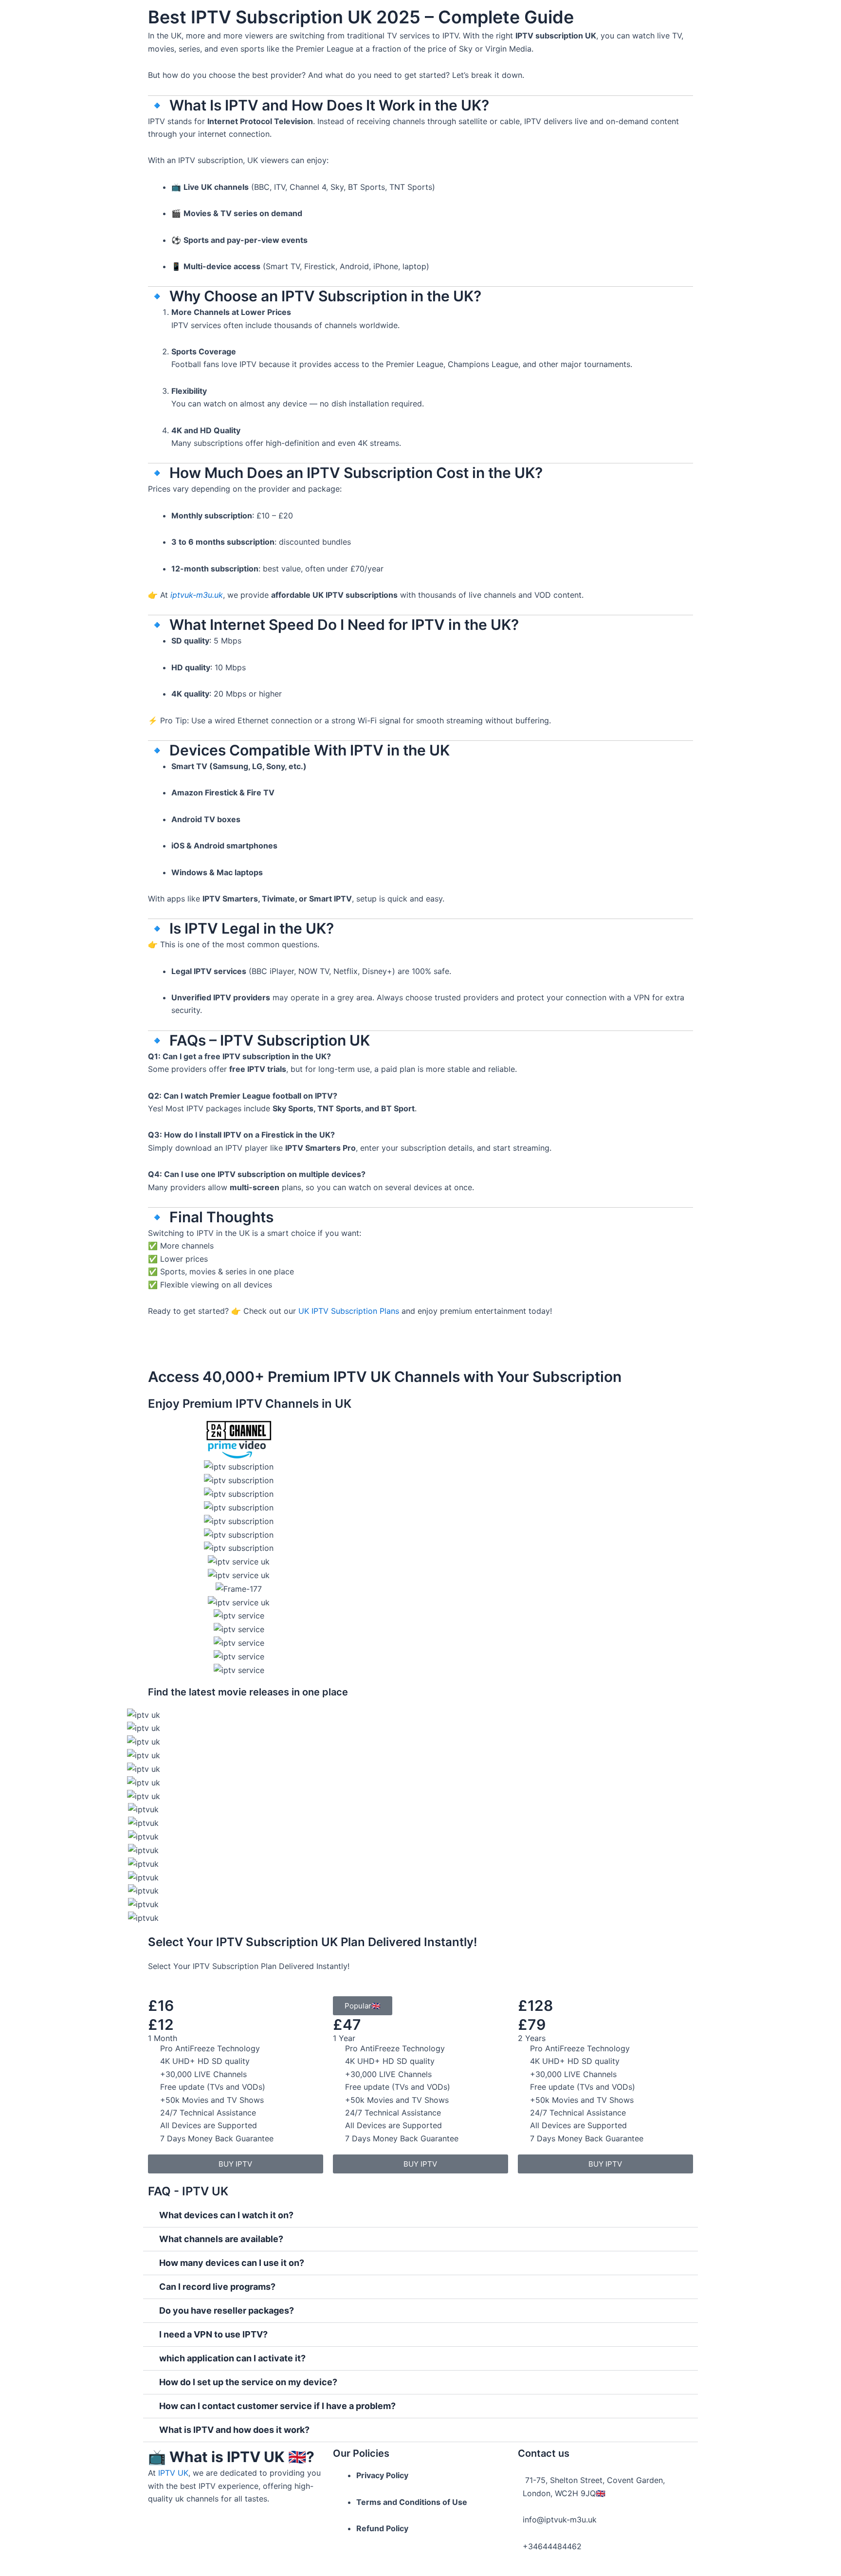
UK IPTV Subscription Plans (349, 1311)
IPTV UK (173, 2473)
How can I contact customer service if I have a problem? (277, 2406)
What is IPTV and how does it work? (234, 2430)
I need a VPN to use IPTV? (213, 2334)
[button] (420, 2216)
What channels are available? (221, 2239)
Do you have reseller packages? (227, 2310)
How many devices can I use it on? (232, 2263)
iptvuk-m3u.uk (197, 595)
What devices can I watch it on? (226, 2215)
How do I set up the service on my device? (248, 2382)
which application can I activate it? (232, 2358)
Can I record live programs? (217, 2287)
